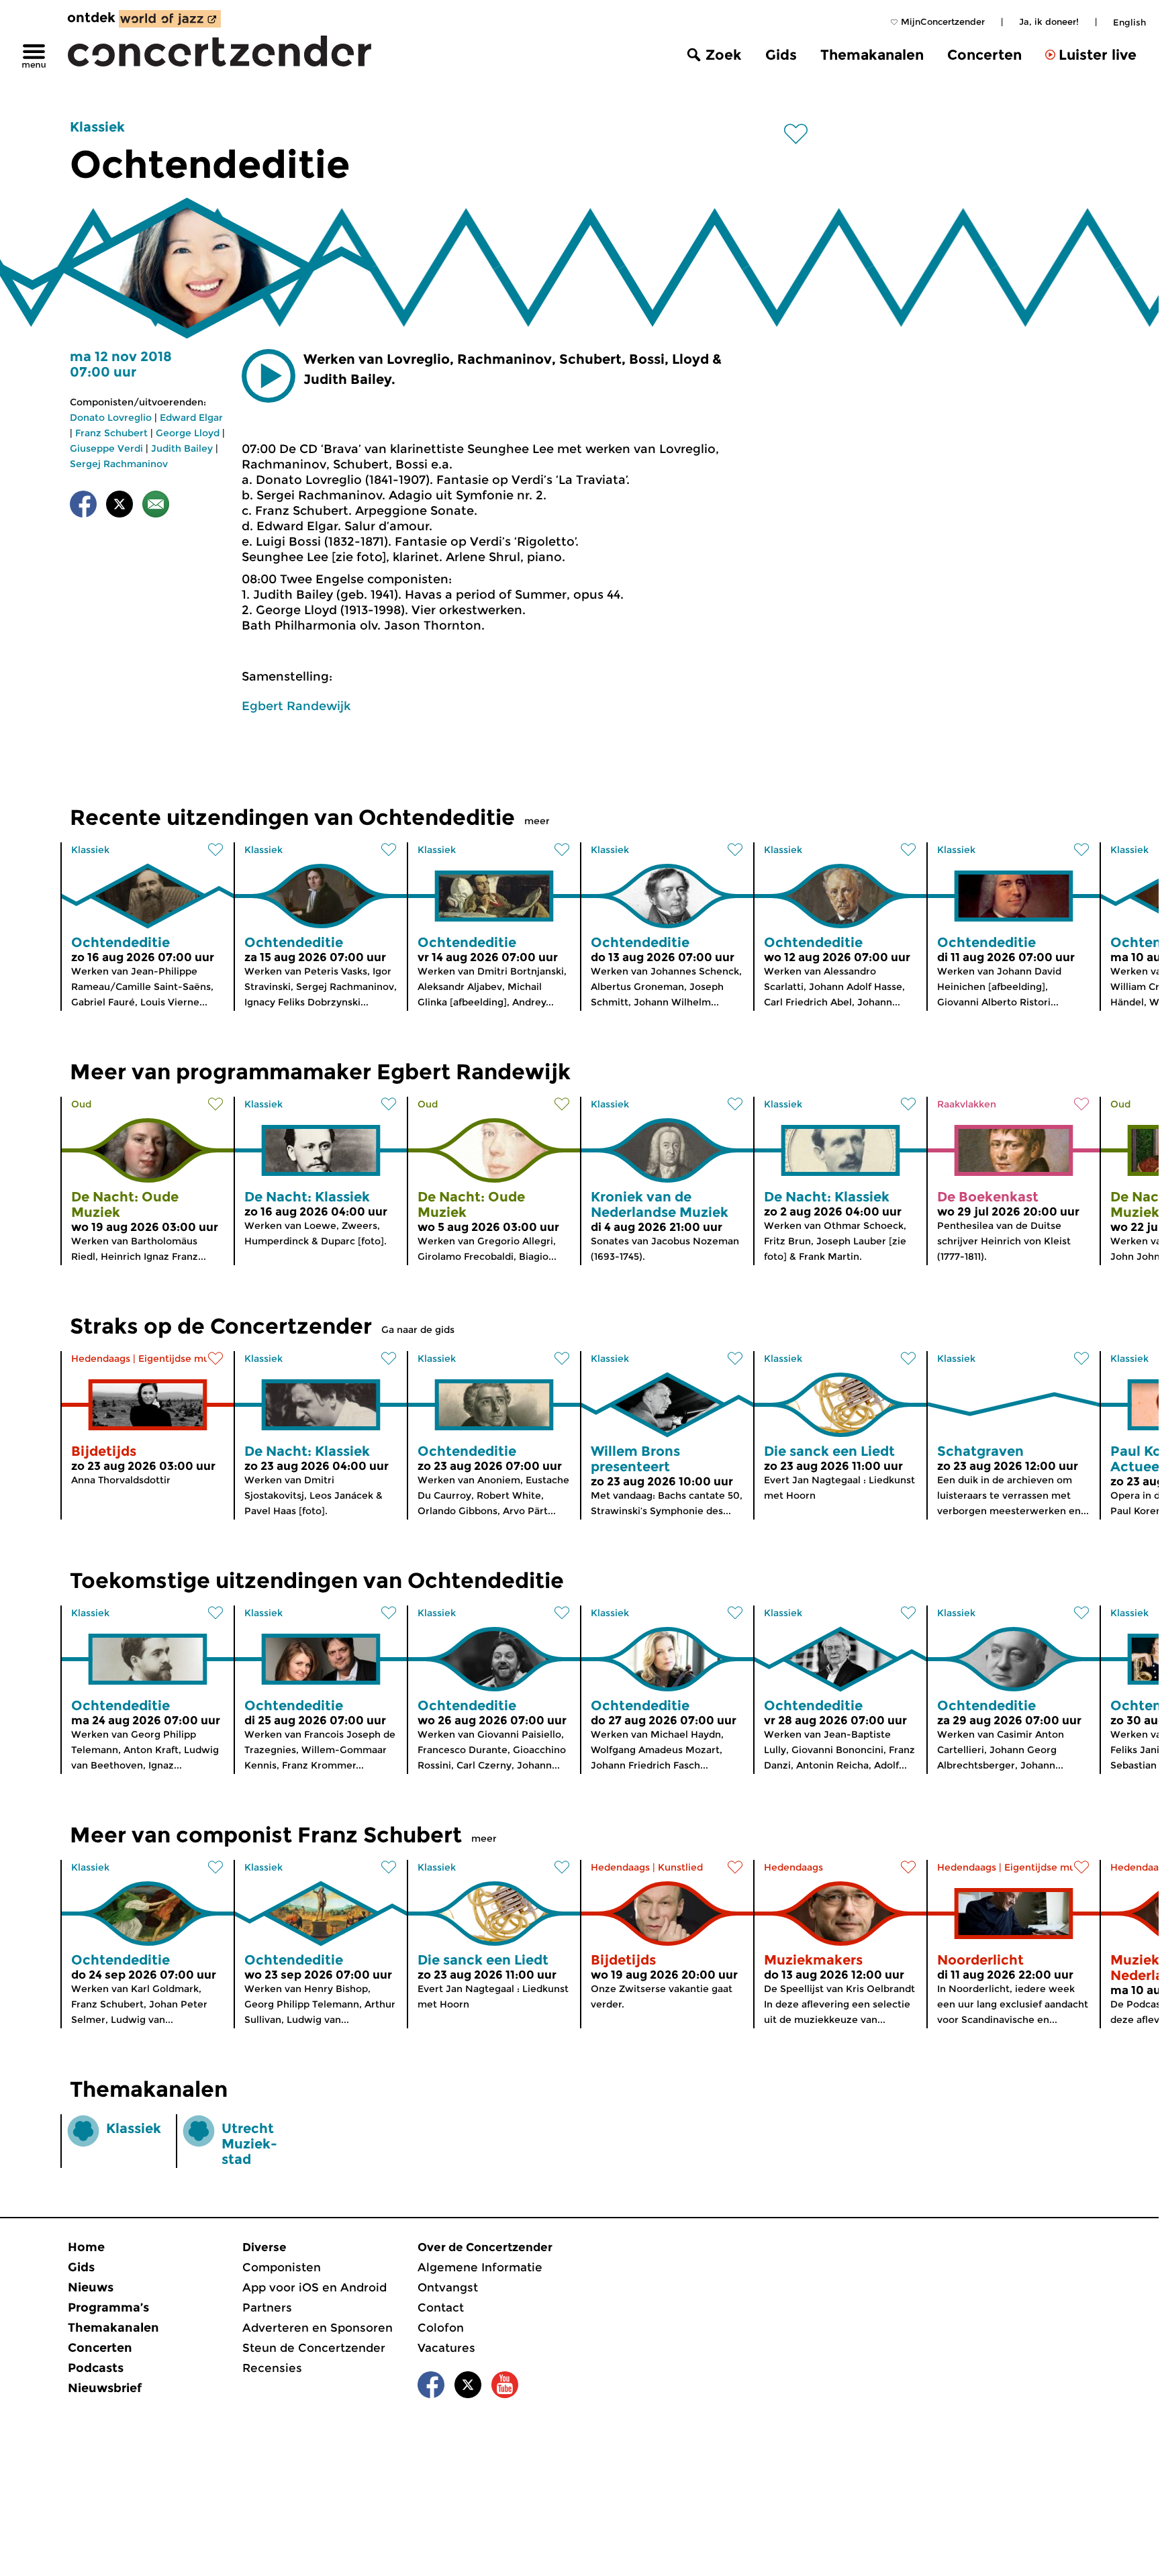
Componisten (282, 2267)
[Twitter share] (119, 506)
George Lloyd (188, 433)
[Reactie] (156, 506)
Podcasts (96, 2368)
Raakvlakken (967, 1104)
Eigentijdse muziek (184, 1358)
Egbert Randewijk (296, 706)
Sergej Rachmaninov (119, 464)
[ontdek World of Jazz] (170, 19)
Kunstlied (680, 1867)
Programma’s (108, 2308)
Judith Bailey (182, 448)
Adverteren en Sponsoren (318, 2328)
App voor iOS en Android (315, 2287)
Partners (267, 2308)
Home (86, 2247)
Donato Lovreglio (111, 417)
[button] (269, 376)
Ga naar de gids (418, 1330)
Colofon (441, 2328)
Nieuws (91, 2287)
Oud (81, 1104)
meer (537, 821)
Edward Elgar (191, 417)
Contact (441, 2308)
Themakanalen (872, 55)
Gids (781, 55)
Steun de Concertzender (314, 2348)
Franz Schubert (111, 433)
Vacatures (446, 2348)
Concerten (984, 55)
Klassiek (97, 127)
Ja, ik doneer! (1049, 21)
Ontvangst (448, 2287)
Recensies (272, 2368)
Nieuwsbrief (105, 2388)
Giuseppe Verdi (106, 448)
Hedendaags (101, 1358)
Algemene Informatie (480, 2267)
